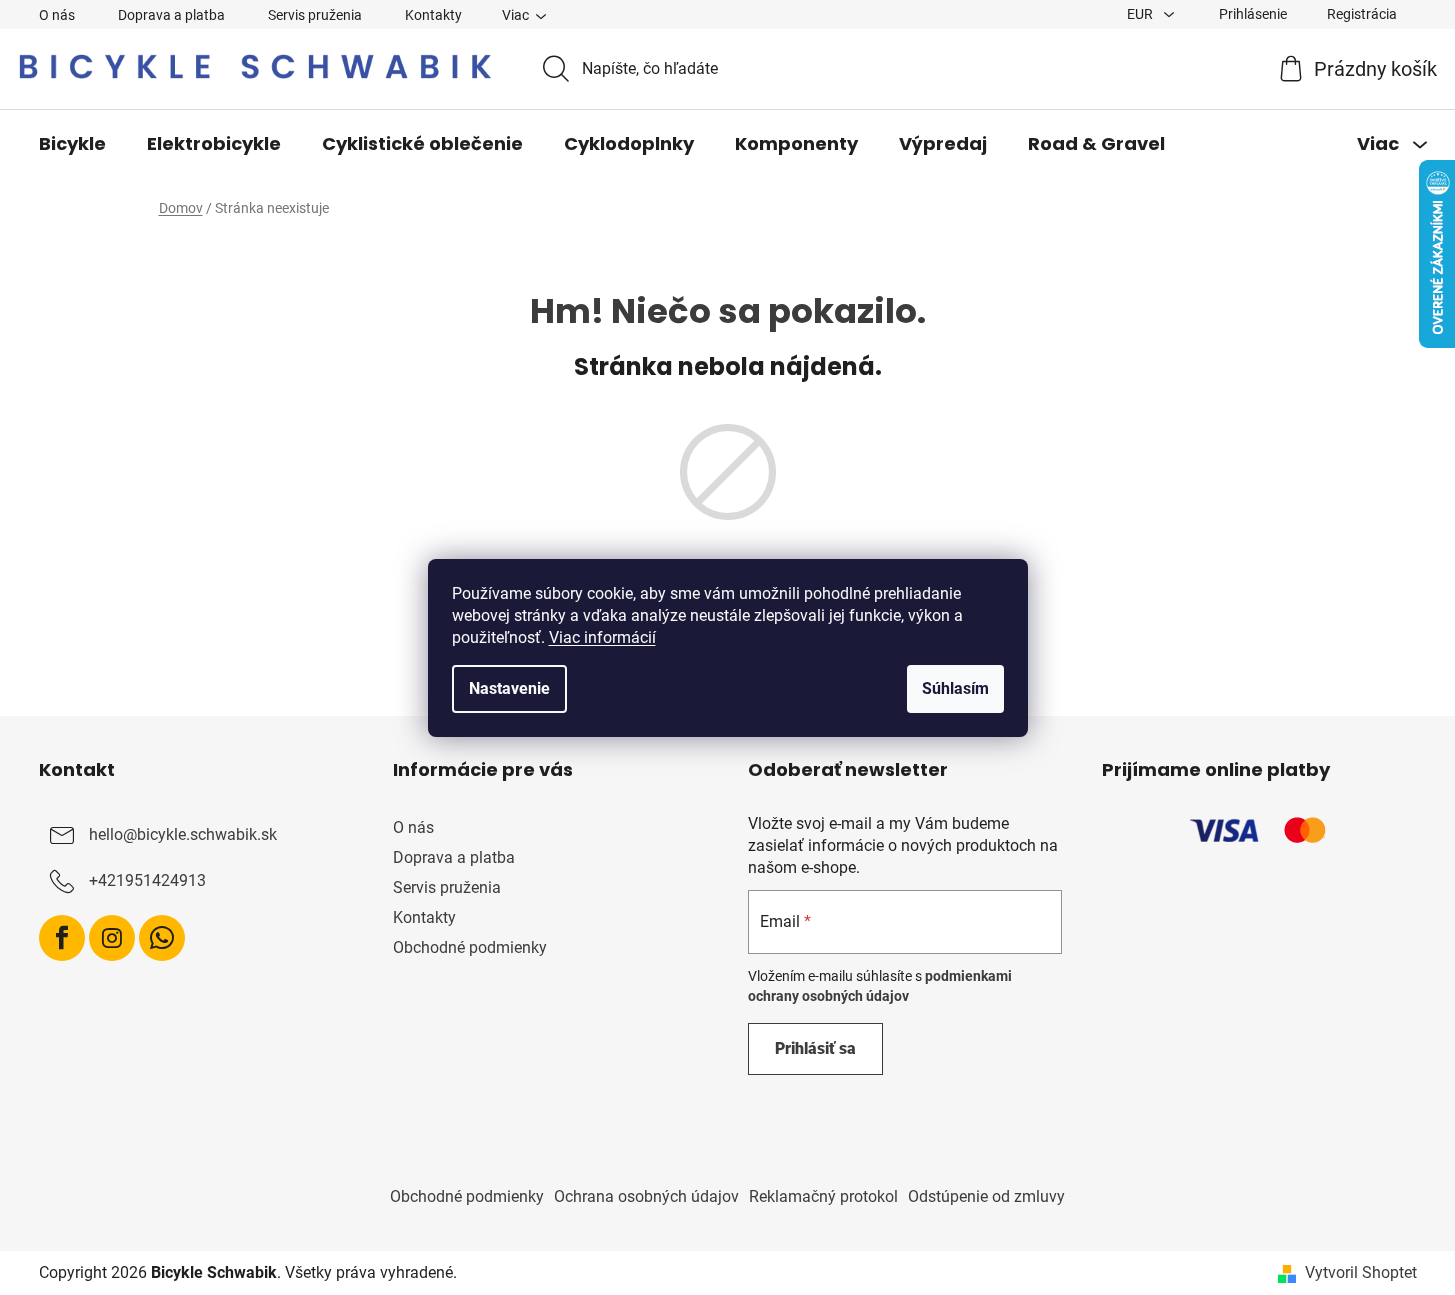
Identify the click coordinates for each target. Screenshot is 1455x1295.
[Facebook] (62, 938)
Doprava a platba (171, 15)
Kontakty (433, 15)
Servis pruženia (315, 15)
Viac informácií (602, 637)
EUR (1141, 14)
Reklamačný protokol (823, 1196)
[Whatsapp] (162, 938)
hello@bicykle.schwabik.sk (183, 834)
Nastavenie (509, 688)
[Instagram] (112, 938)
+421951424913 (147, 880)
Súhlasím (955, 688)
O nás (57, 15)
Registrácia (1362, 14)
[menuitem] (72, 144)
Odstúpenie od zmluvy (986, 1196)
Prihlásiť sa (815, 1048)
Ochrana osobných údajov (646, 1196)
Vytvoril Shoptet (1361, 1272)
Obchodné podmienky (470, 947)
